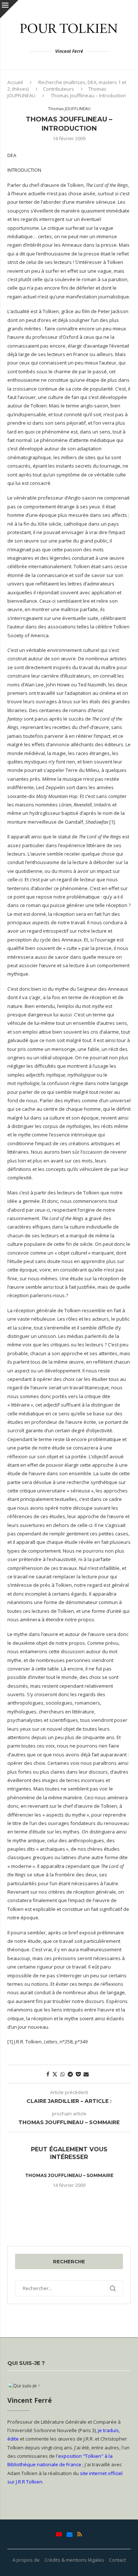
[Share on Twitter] (55, 2074)
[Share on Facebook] (48, 2074)
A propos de (26, 2560)
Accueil (15, 82)
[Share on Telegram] (70, 2074)
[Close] (9, 9)
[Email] (70, 2534)
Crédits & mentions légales (74, 2560)
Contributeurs (59, 89)
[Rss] (80, 2534)
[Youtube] (59, 2534)
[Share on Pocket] (78, 2074)
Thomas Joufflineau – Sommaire (69, 2175)
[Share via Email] (86, 2074)
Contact (117, 2560)
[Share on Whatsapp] (63, 2074)
